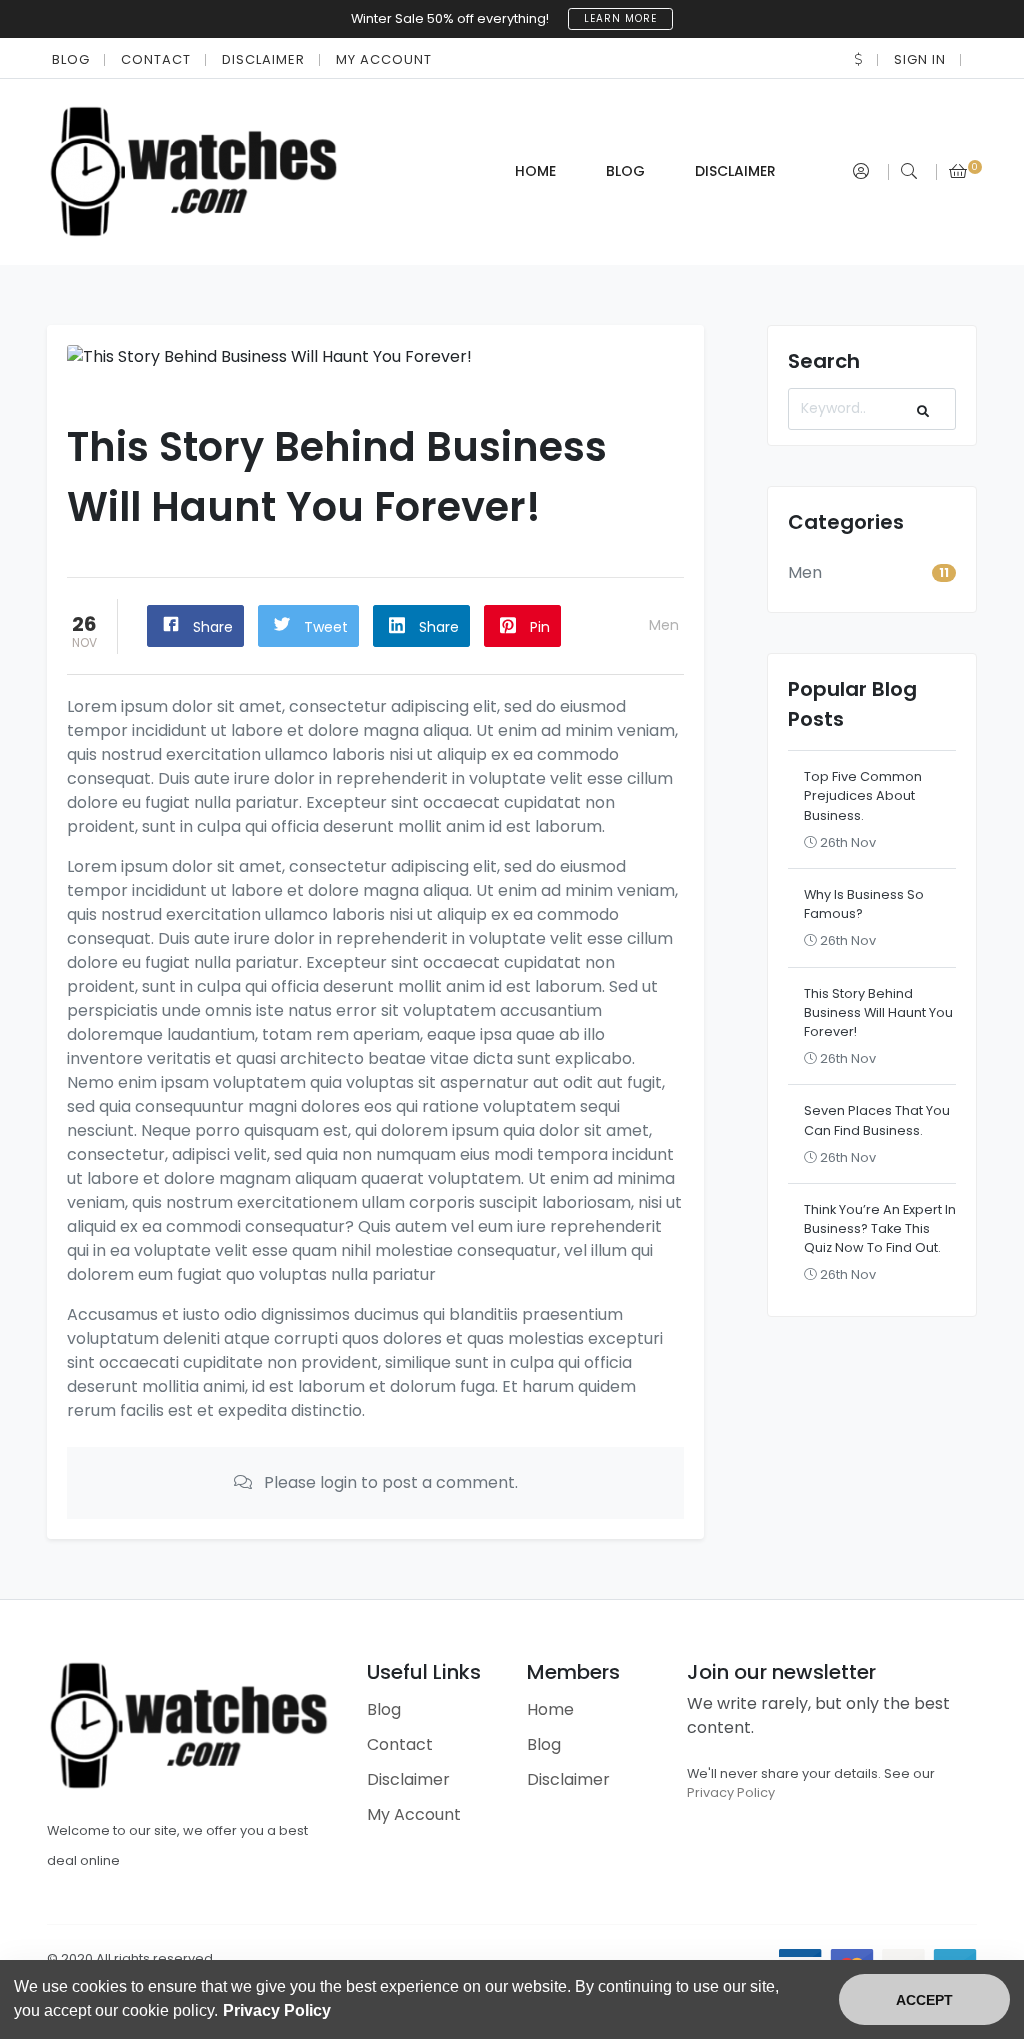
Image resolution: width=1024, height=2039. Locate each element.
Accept (924, 2000)
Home (535, 171)
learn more (620, 18)
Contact (156, 59)
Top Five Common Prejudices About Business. (863, 795)
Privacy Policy (731, 1792)
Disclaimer (263, 59)
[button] (859, 59)
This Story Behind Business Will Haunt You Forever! (878, 1012)
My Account (384, 59)
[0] (958, 171)
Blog (71, 59)
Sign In (920, 59)
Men (664, 625)
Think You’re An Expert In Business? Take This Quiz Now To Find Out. (880, 1228)
